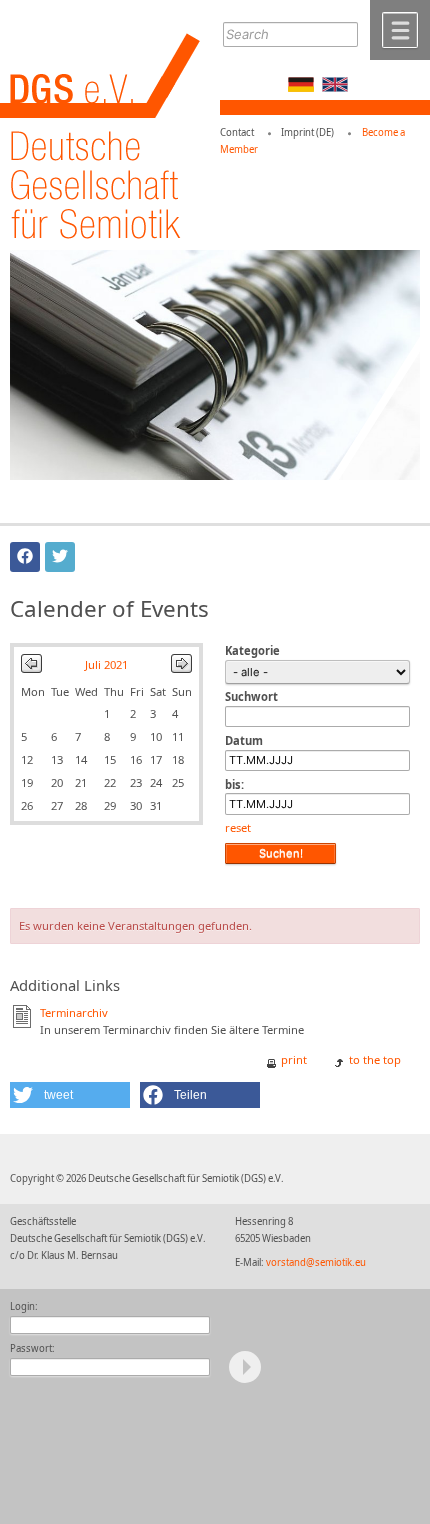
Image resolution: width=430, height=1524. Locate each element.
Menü (400, 30)
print (294, 1059)
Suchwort (251, 696)
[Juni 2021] (31, 668)
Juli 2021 (106, 664)
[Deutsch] (301, 87)
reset (238, 827)
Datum (244, 740)
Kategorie (252, 650)
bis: (234, 784)
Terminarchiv (74, 1012)
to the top (375, 1059)
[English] (335, 87)
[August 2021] (181, 668)
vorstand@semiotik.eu (316, 1262)
